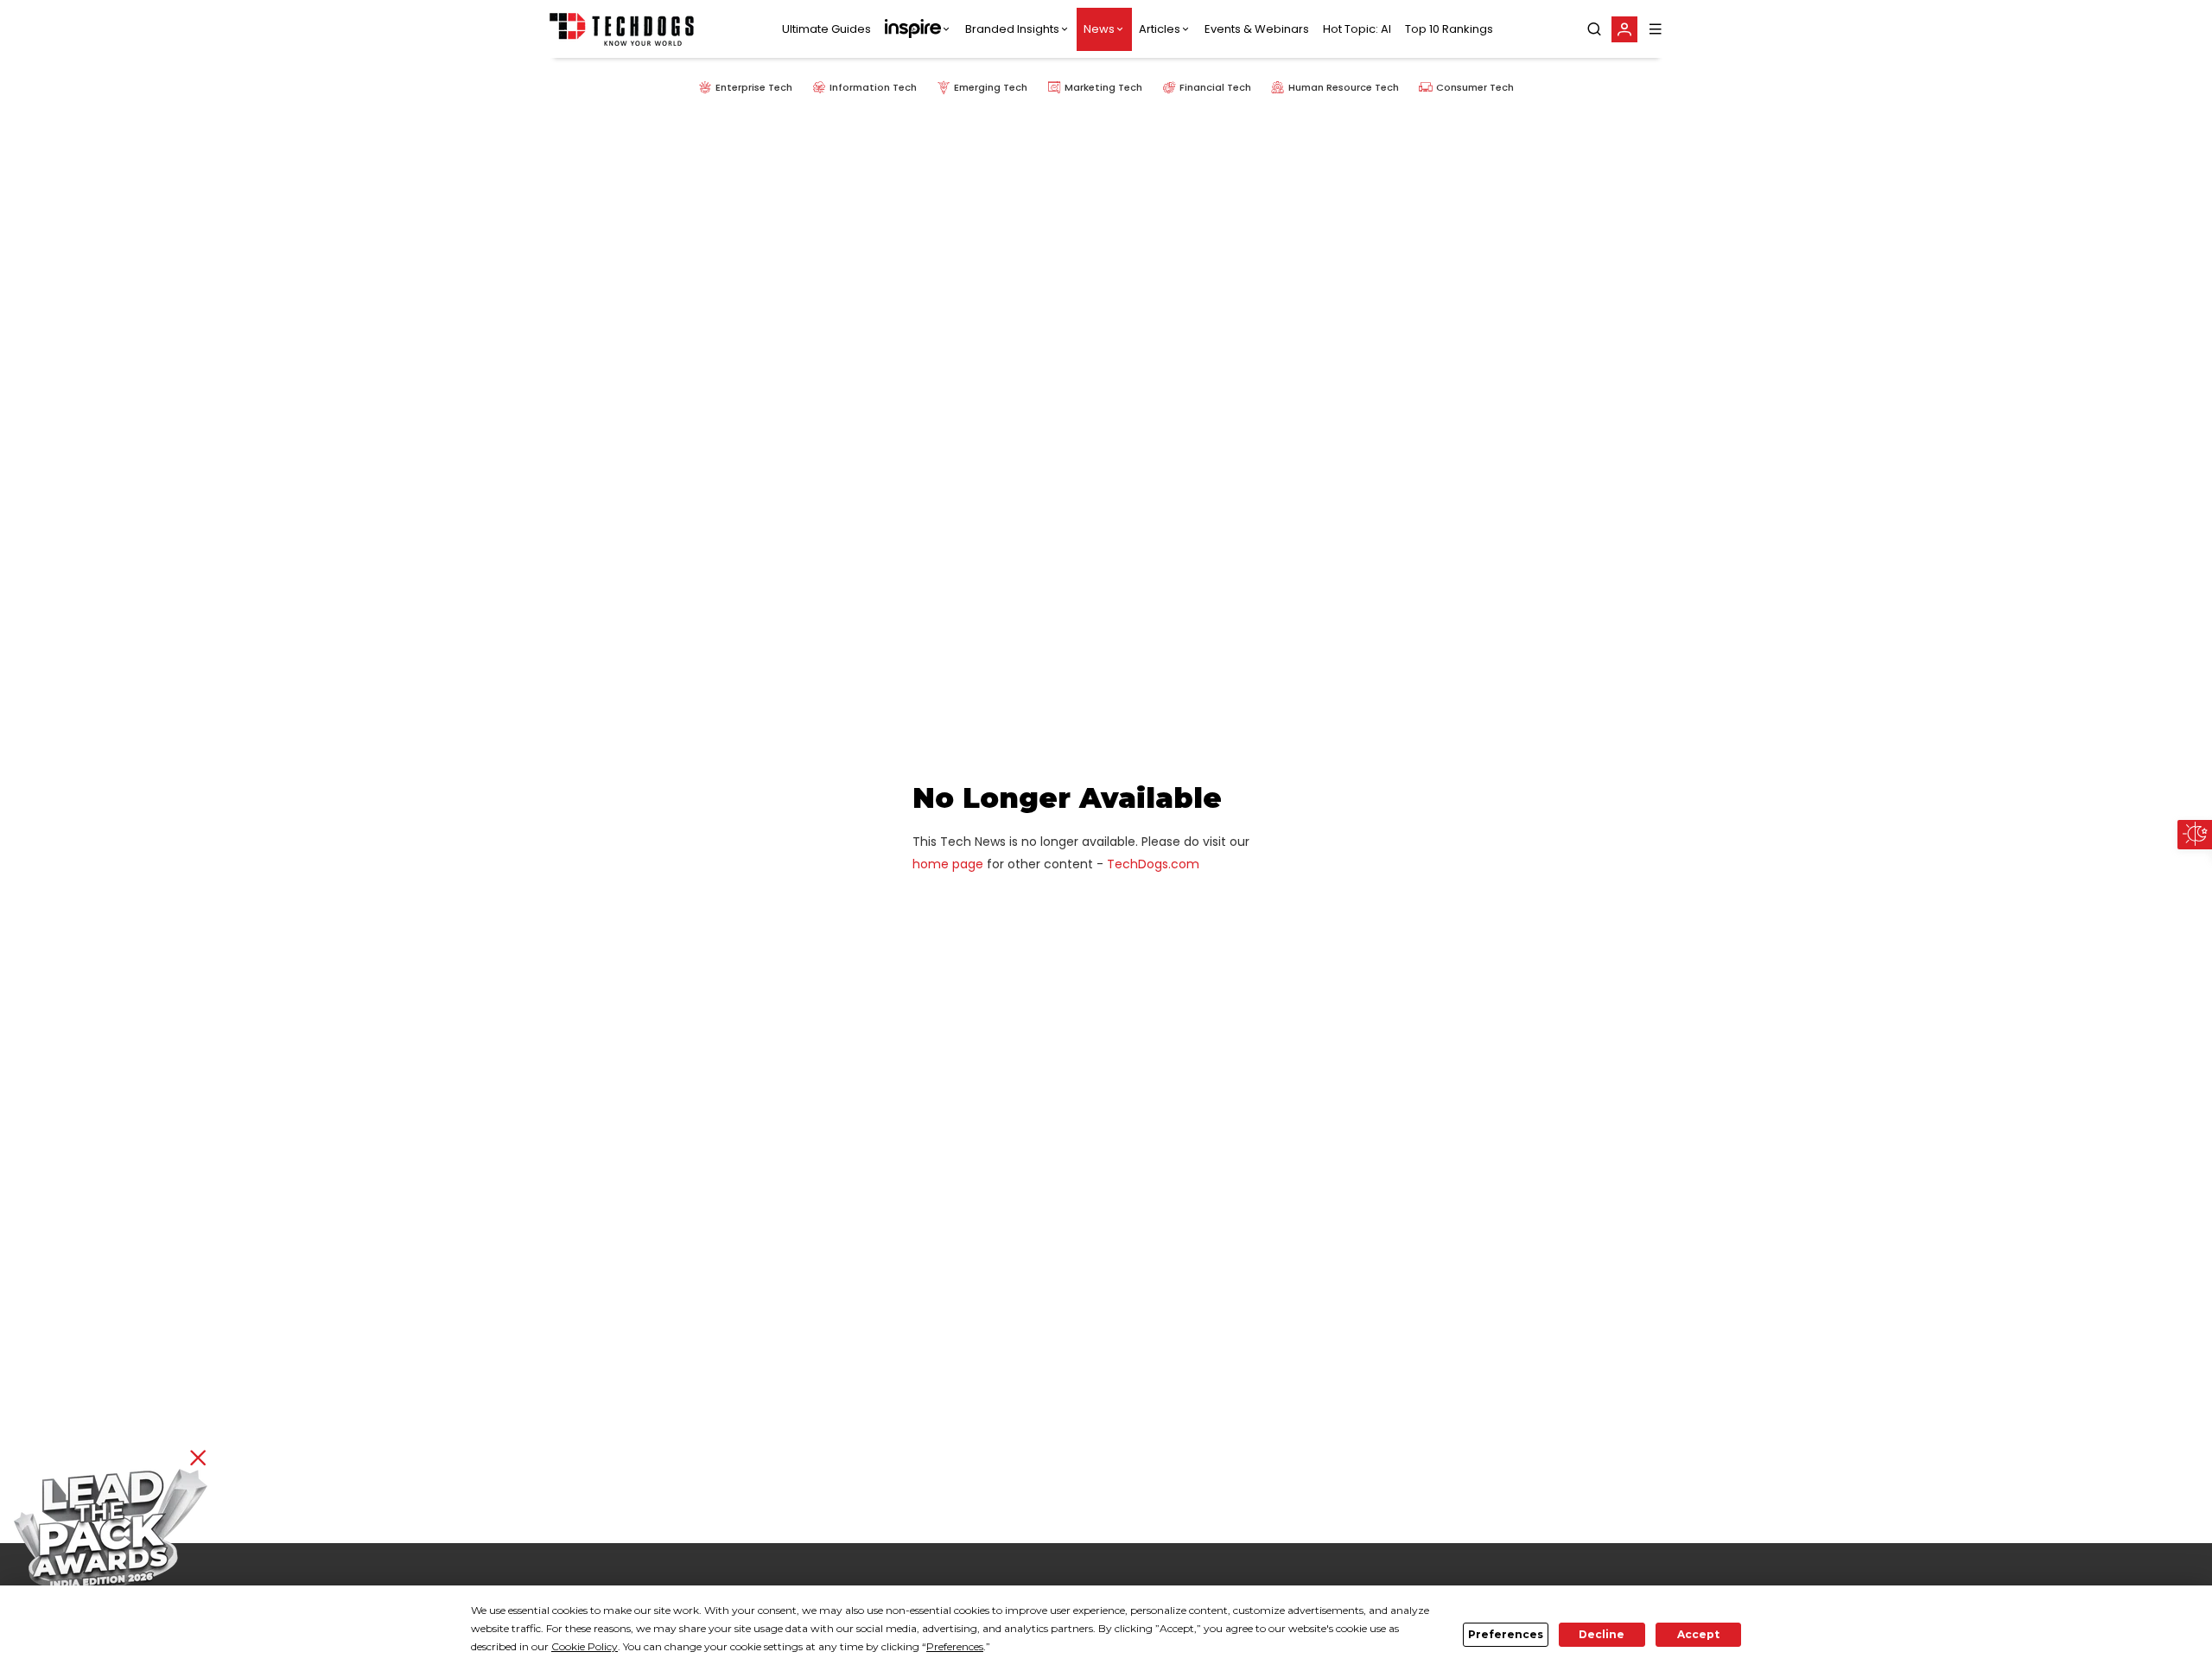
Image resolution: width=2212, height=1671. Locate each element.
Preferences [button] (955, 1646)
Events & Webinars (1257, 29)
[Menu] (1656, 29)
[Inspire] (918, 29)
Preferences (1506, 1634)
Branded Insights (1012, 29)
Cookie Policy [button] (585, 1646)
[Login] (1624, 29)
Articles (1160, 29)
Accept (1698, 1634)
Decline (1602, 1634)
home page (948, 864)
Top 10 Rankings (1449, 29)
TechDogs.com (1153, 864)
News (1099, 29)
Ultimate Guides (826, 29)
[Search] (1594, 29)
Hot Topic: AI (1357, 29)
